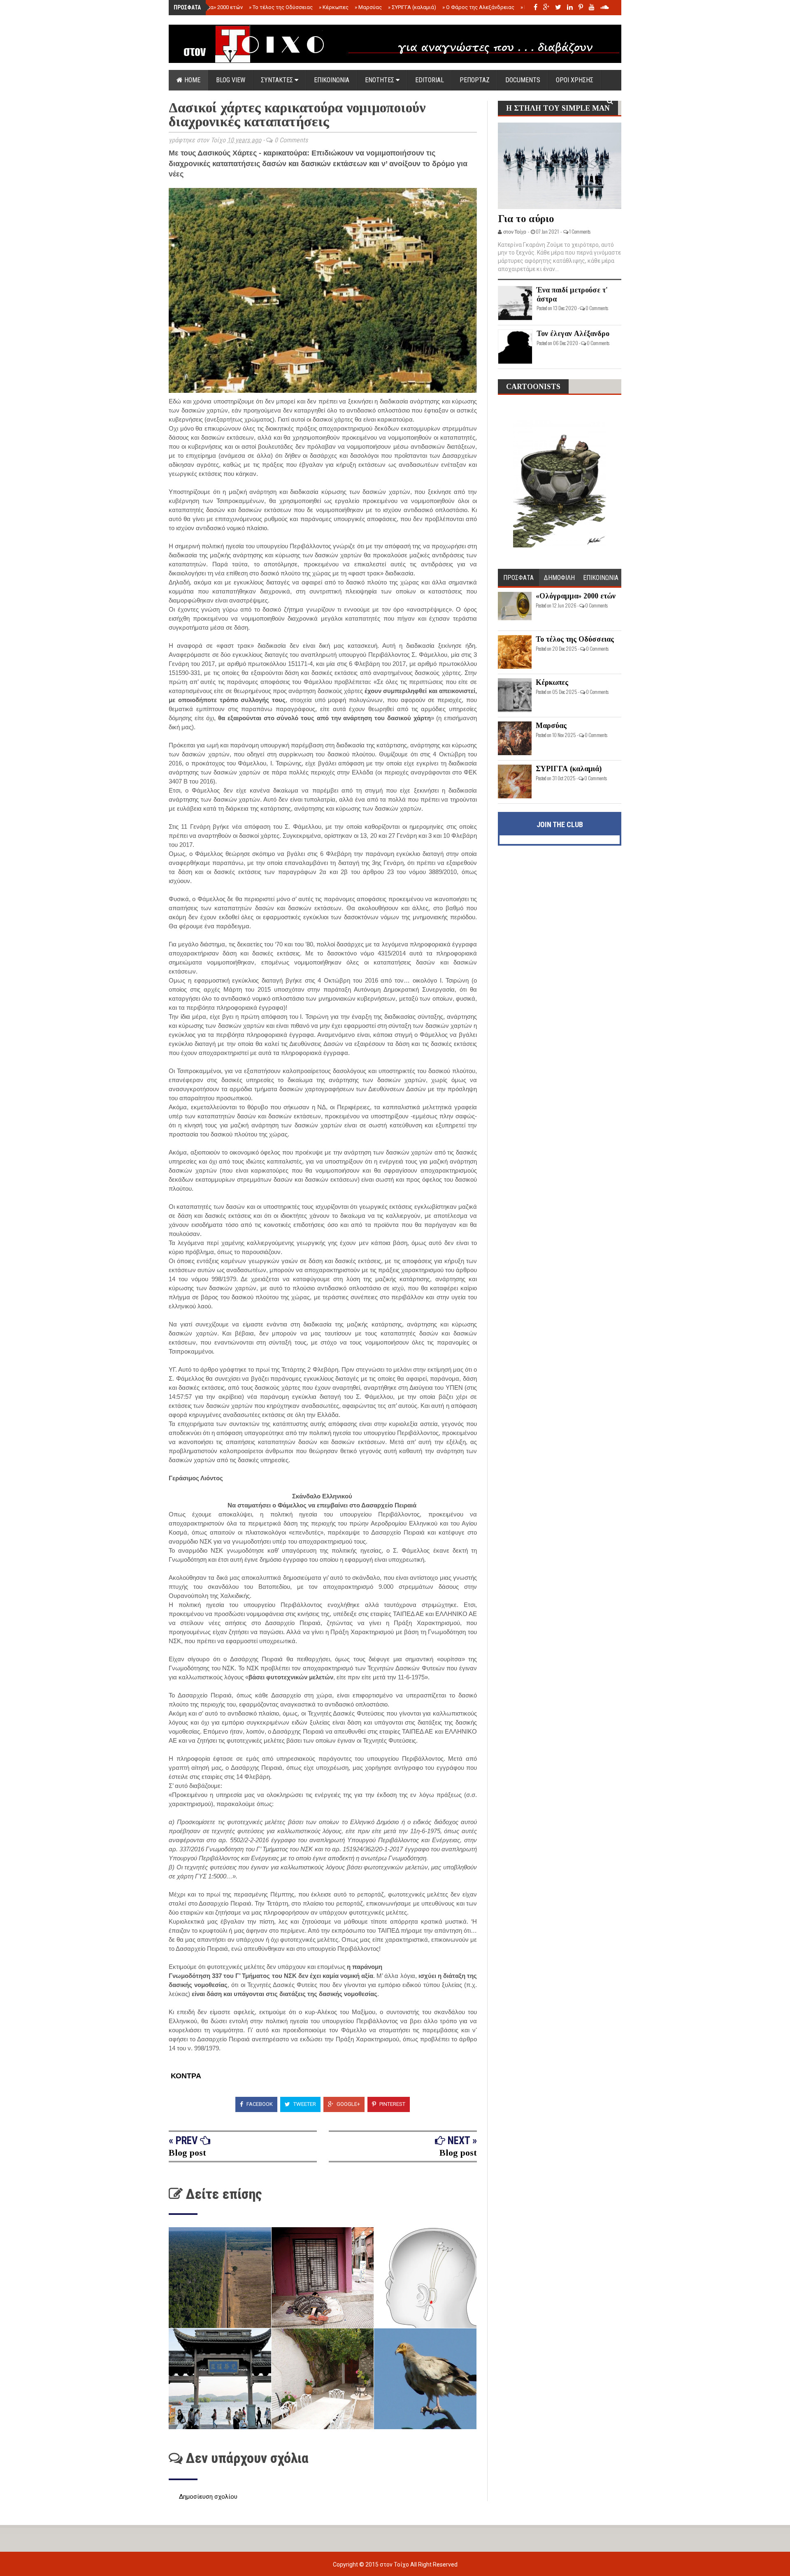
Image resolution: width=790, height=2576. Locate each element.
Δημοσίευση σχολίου (208, 2497)
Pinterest (392, 2104)
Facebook (259, 2104)
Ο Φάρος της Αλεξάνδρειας (478, 7)
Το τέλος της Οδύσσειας (281, 7)
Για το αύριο (526, 219)
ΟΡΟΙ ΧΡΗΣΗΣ (575, 80)
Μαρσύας (368, 7)
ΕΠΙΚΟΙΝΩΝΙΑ (332, 80)
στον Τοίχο (395, 2564)
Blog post (187, 2153)
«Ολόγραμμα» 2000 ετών (211, 7)
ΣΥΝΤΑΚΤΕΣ (278, 80)
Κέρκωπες (334, 7)
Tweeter (304, 2104)
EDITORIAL (430, 80)
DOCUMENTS (523, 80)
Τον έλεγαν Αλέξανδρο (573, 334)
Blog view (231, 80)
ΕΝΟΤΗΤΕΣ (380, 80)
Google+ (348, 2104)
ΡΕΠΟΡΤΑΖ (475, 80)
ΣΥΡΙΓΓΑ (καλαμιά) (412, 7)
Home (192, 80)
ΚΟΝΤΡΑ (185, 2076)
